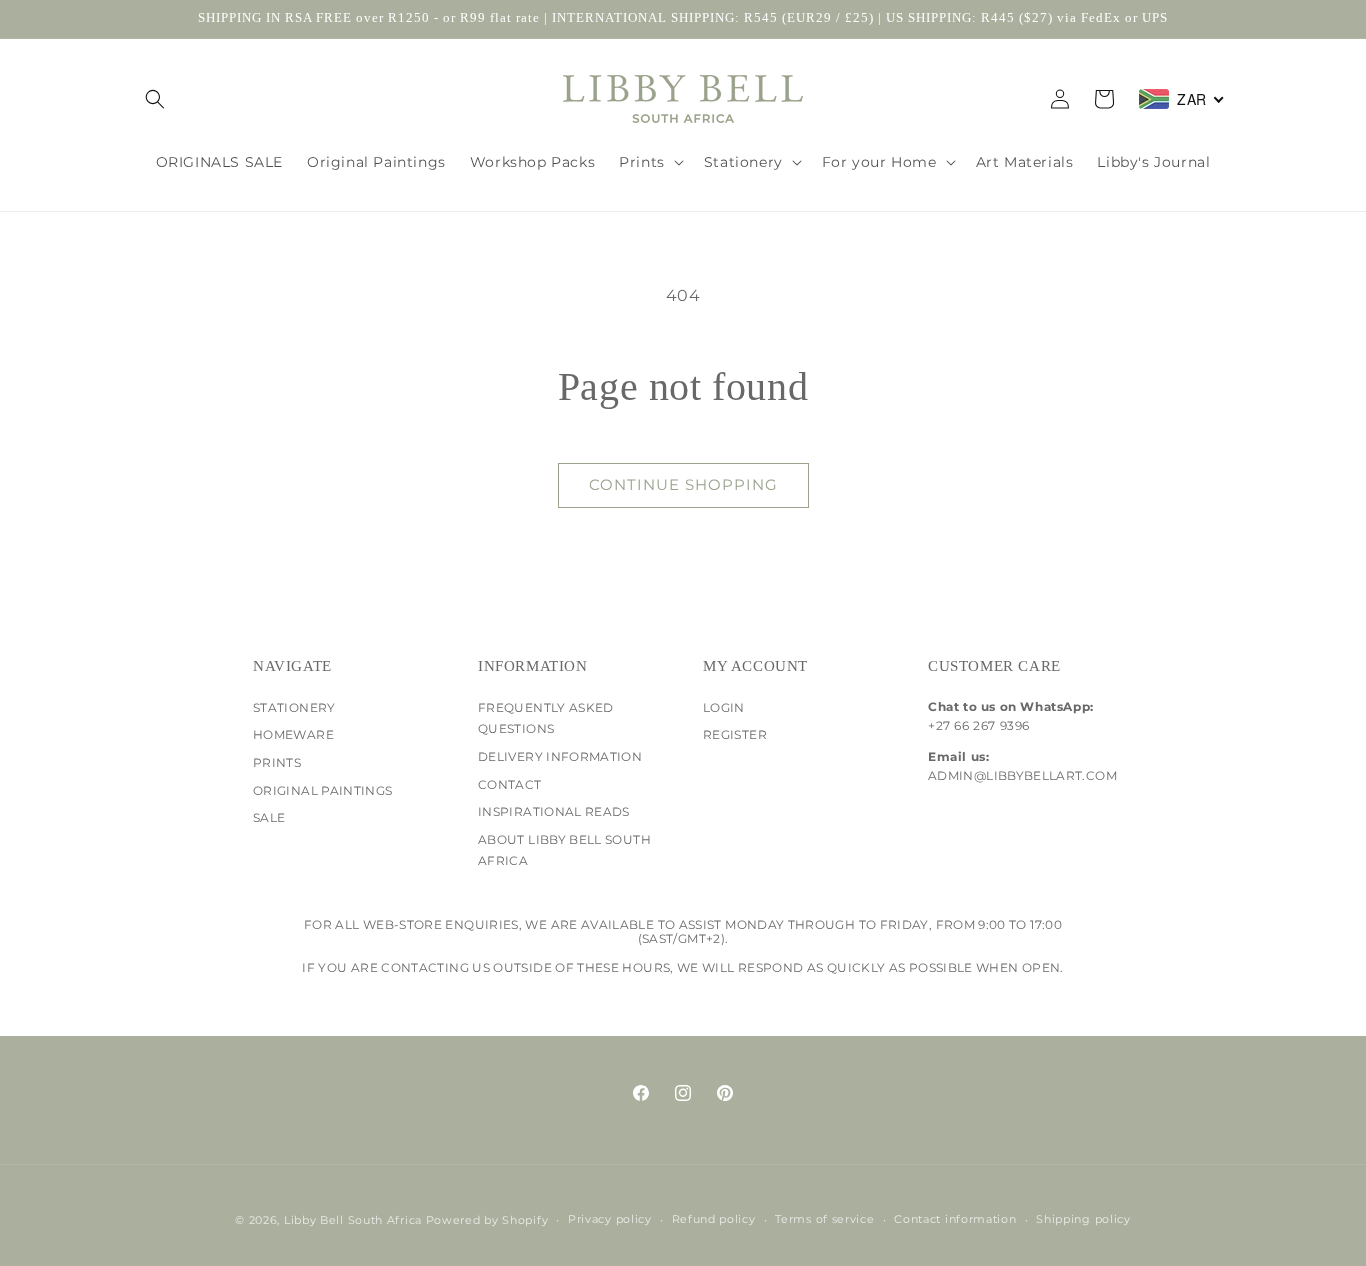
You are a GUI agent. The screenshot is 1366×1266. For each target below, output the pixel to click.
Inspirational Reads (554, 811)
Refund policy (714, 1219)
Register (735, 734)
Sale (269, 817)
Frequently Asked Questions (546, 718)
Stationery (294, 707)
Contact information (955, 1219)
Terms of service (824, 1219)
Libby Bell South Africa (353, 1220)
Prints (277, 762)
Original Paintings (322, 790)
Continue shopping (683, 484)
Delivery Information (560, 756)
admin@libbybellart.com (1020, 775)
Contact (510, 784)
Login (724, 707)
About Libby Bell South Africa (564, 850)
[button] (155, 99)
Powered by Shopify (487, 1220)
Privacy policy (610, 1219)
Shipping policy (1083, 1219)
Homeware (293, 734)
